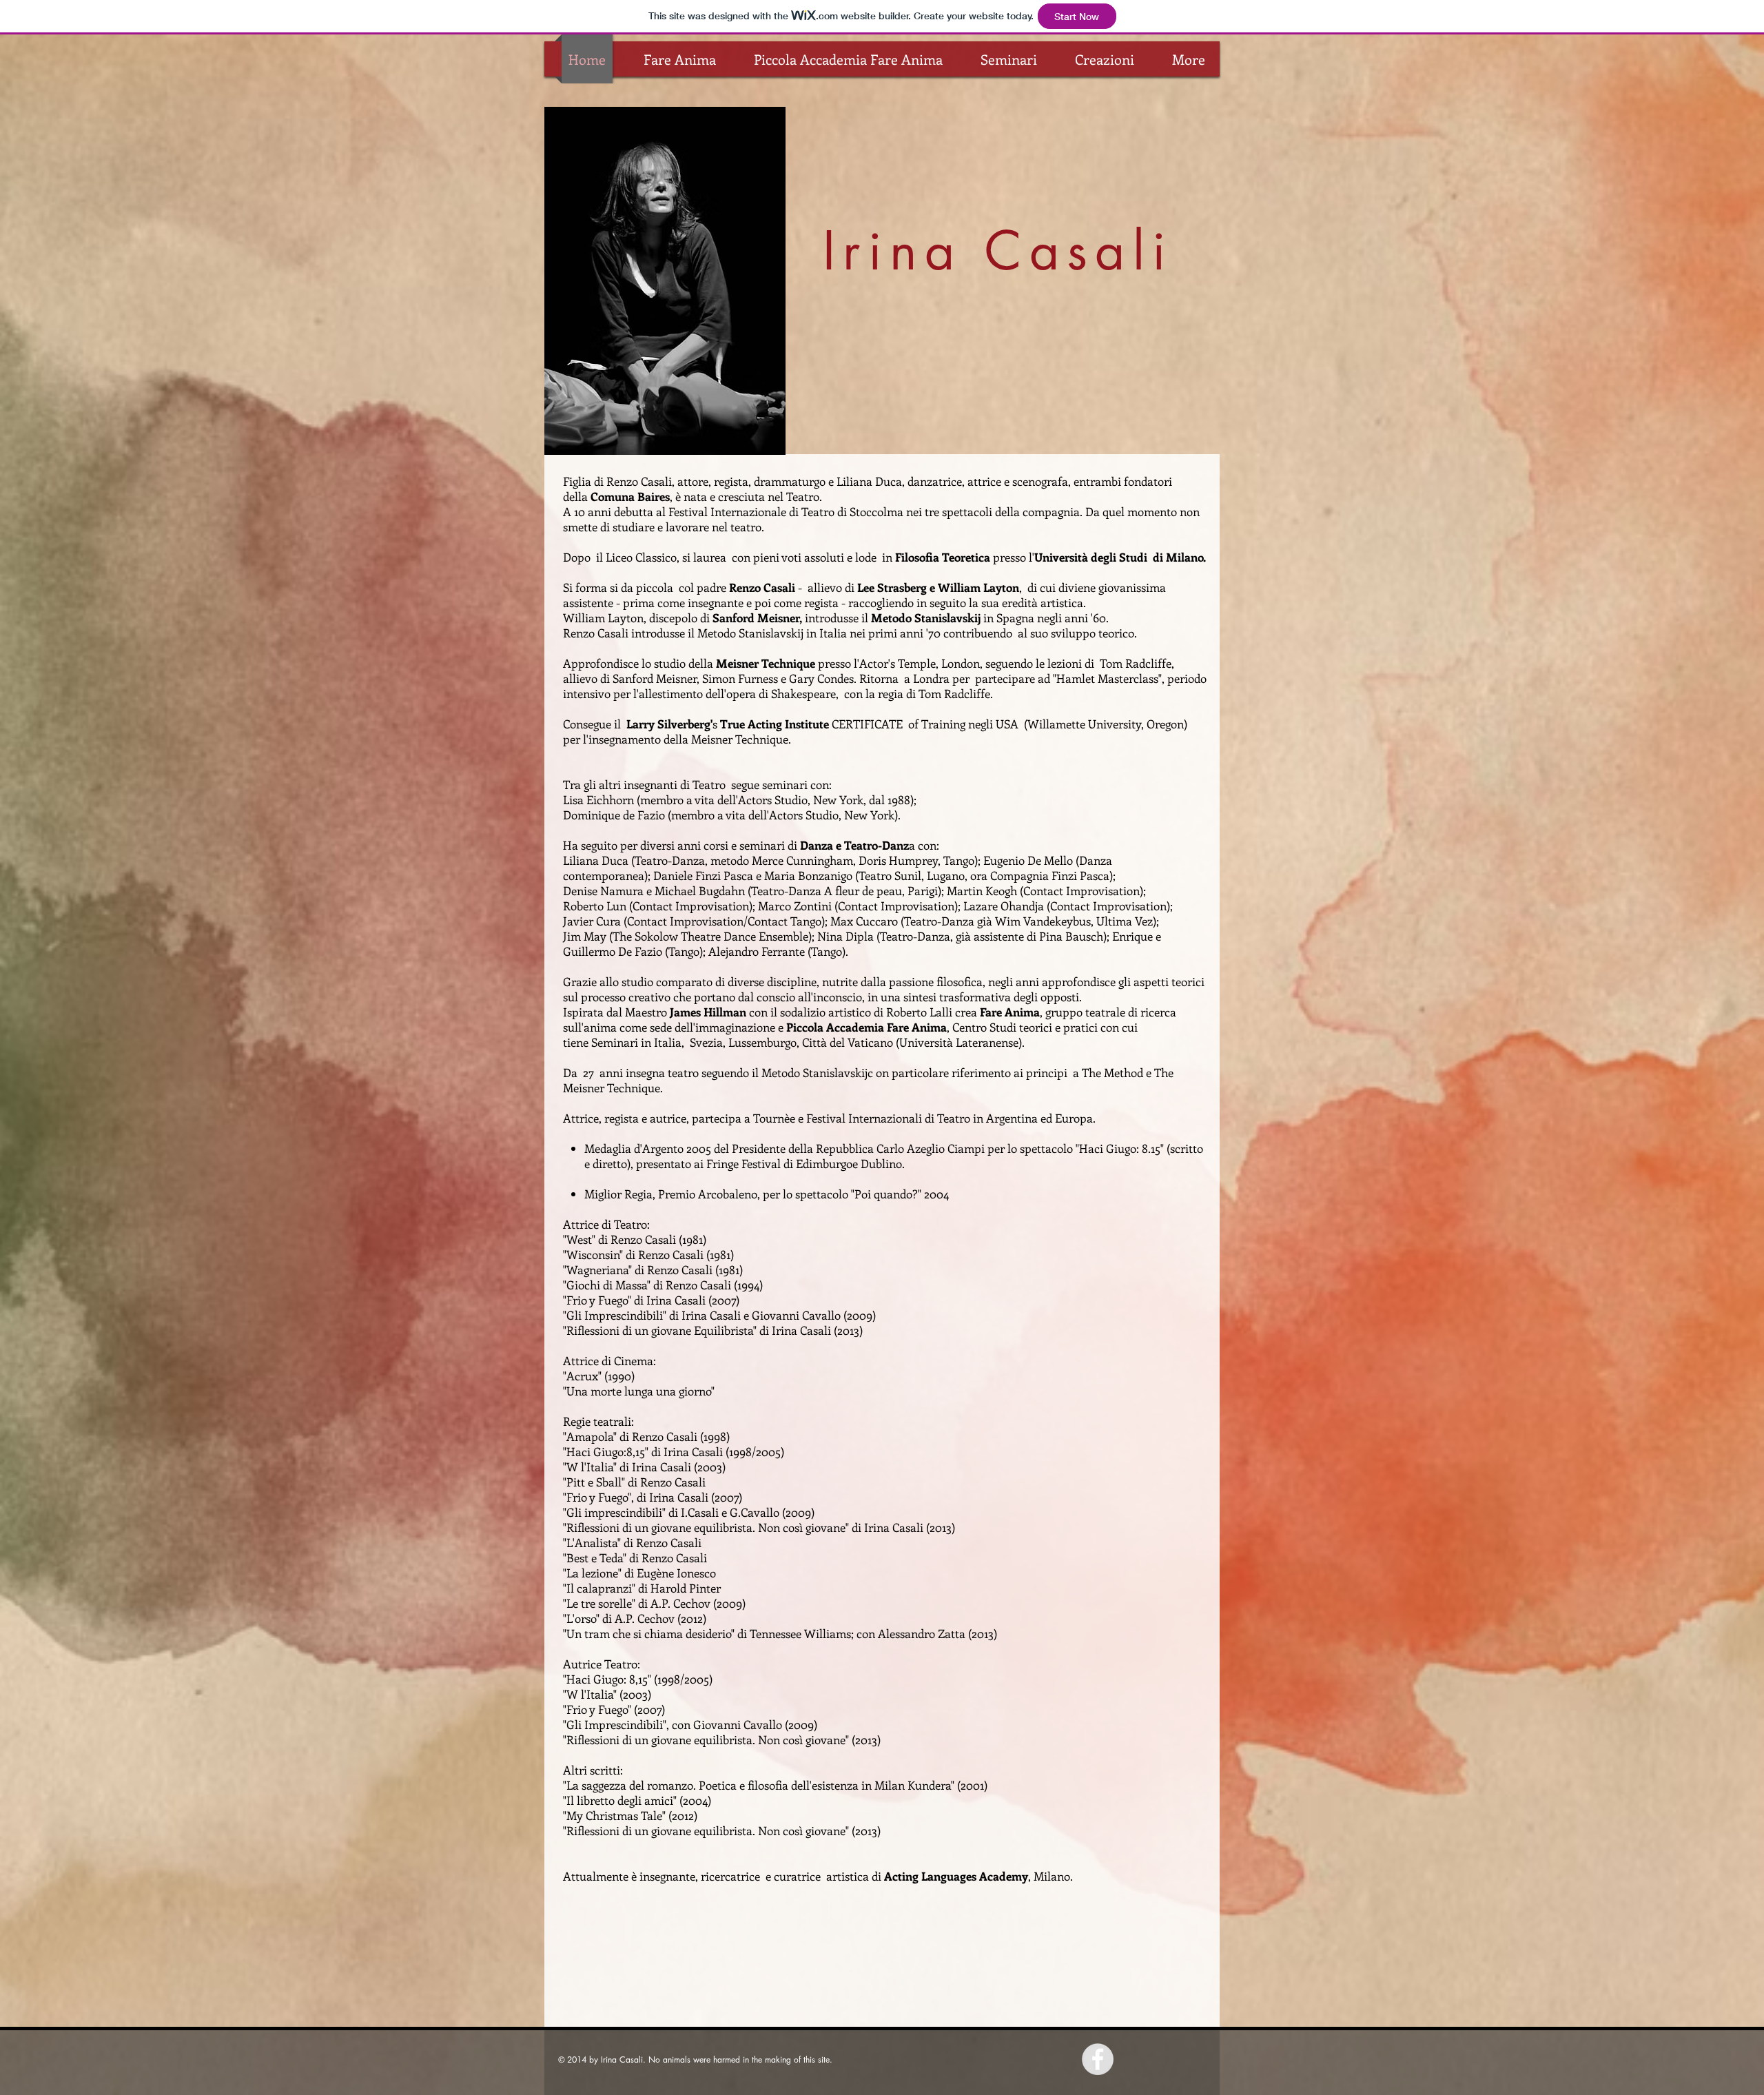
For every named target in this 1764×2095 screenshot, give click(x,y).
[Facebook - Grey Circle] (1098, 2059)
